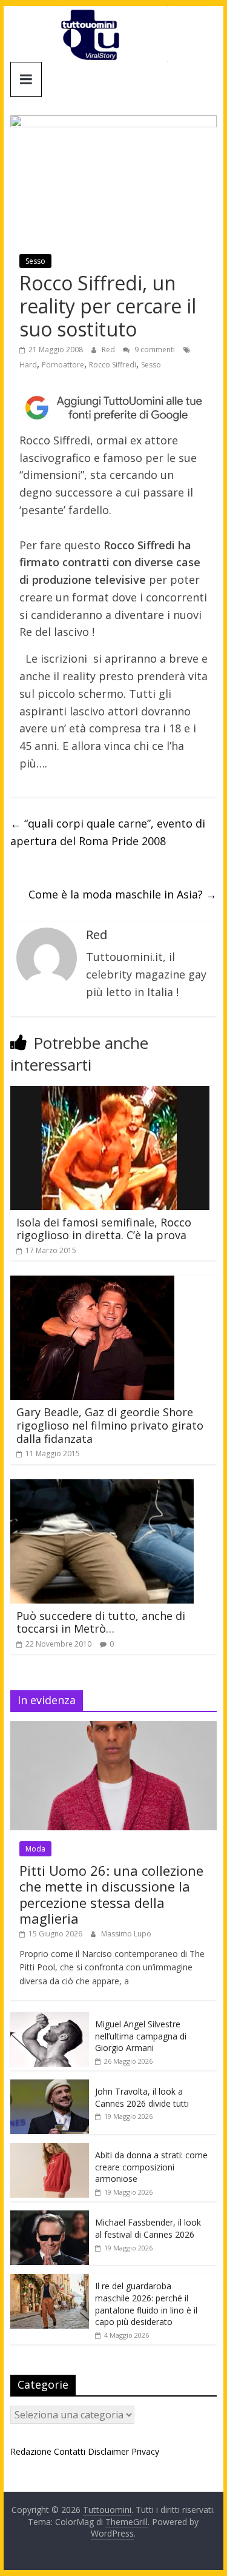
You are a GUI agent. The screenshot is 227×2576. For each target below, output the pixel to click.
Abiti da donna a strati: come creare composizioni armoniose (151, 2167)
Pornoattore (63, 365)
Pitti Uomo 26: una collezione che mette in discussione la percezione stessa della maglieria (111, 1894)
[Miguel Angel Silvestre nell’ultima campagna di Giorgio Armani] (50, 2019)
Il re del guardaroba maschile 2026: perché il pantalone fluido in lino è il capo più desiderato (146, 2304)
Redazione (31, 2451)
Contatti (70, 2451)
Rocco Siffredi (113, 365)
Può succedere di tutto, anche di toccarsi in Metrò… (101, 1622)
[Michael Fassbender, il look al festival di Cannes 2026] (50, 2217)
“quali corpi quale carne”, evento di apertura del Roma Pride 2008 (108, 832)
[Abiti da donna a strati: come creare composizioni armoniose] (50, 2149)
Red (109, 350)
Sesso (35, 261)
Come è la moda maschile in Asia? (123, 894)
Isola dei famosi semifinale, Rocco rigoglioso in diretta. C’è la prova (104, 1229)
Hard (28, 365)
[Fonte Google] (114, 408)
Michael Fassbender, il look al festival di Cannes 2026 (148, 2228)
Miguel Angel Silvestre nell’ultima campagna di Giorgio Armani (141, 2036)
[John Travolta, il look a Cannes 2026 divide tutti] (50, 2086)
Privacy (145, 2451)
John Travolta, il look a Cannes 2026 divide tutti (142, 2097)
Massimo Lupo (126, 1934)
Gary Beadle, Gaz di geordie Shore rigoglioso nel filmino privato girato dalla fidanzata (110, 1425)
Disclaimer (108, 2451)
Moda (35, 1849)
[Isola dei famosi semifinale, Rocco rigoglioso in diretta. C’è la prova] (110, 1093)
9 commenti (154, 350)
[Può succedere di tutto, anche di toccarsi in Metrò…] (102, 1487)
